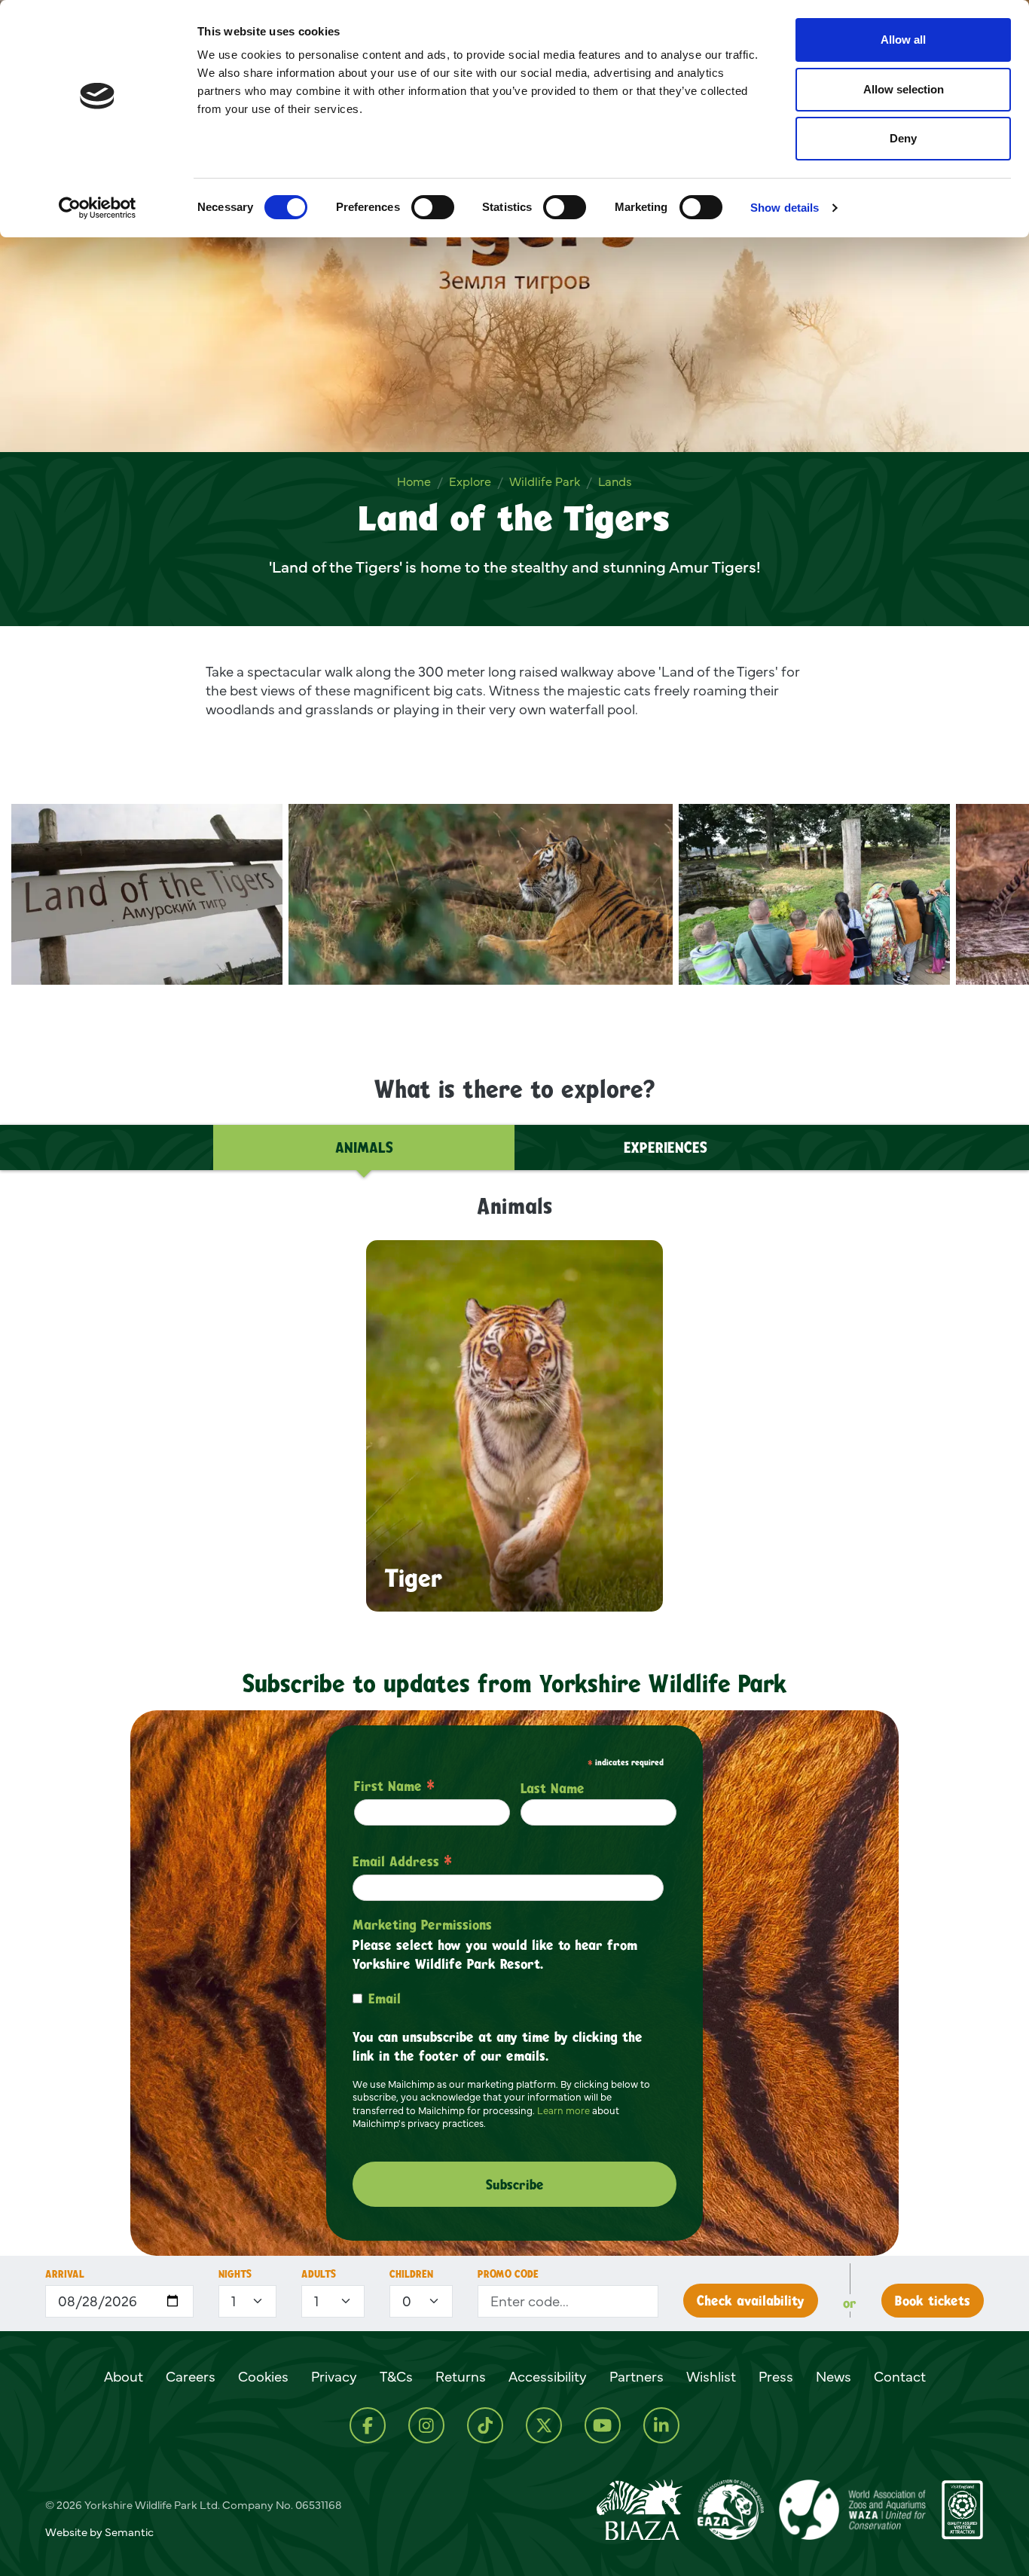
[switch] (433, 207)
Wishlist (711, 2376)
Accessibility (548, 2376)
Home (414, 481)
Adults (319, 2273)
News (834, 2376)
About (124, 2376)
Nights (235, 2273)
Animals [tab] (364, 1147)
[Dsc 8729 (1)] (814, 894)
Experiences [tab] (666, 1147)
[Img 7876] (147, 894)
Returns (461, 2376)
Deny (903, 138)
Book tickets (933, 2300)
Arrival (65, 2273)
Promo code (508, 2273)
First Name (394, 1786)
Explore (470, 481)
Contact (900, 2376)
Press (776, 2376)
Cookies (263, 2376)
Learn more (563, 2110)
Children (411, 2273)
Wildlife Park (545, 481)
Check (751, 2300)
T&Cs (396, 2376)
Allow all (903, 40)
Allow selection (904, 89)
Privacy (334, 2376)
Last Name (553, 1788)
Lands (615, 481)
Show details (785, 208)
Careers (191, 2376)
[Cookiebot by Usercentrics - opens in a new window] (98, 208)
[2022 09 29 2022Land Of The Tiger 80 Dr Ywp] (481, 894)
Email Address (402, 1861)
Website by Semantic (99, 2532)
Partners (637, 2376)
